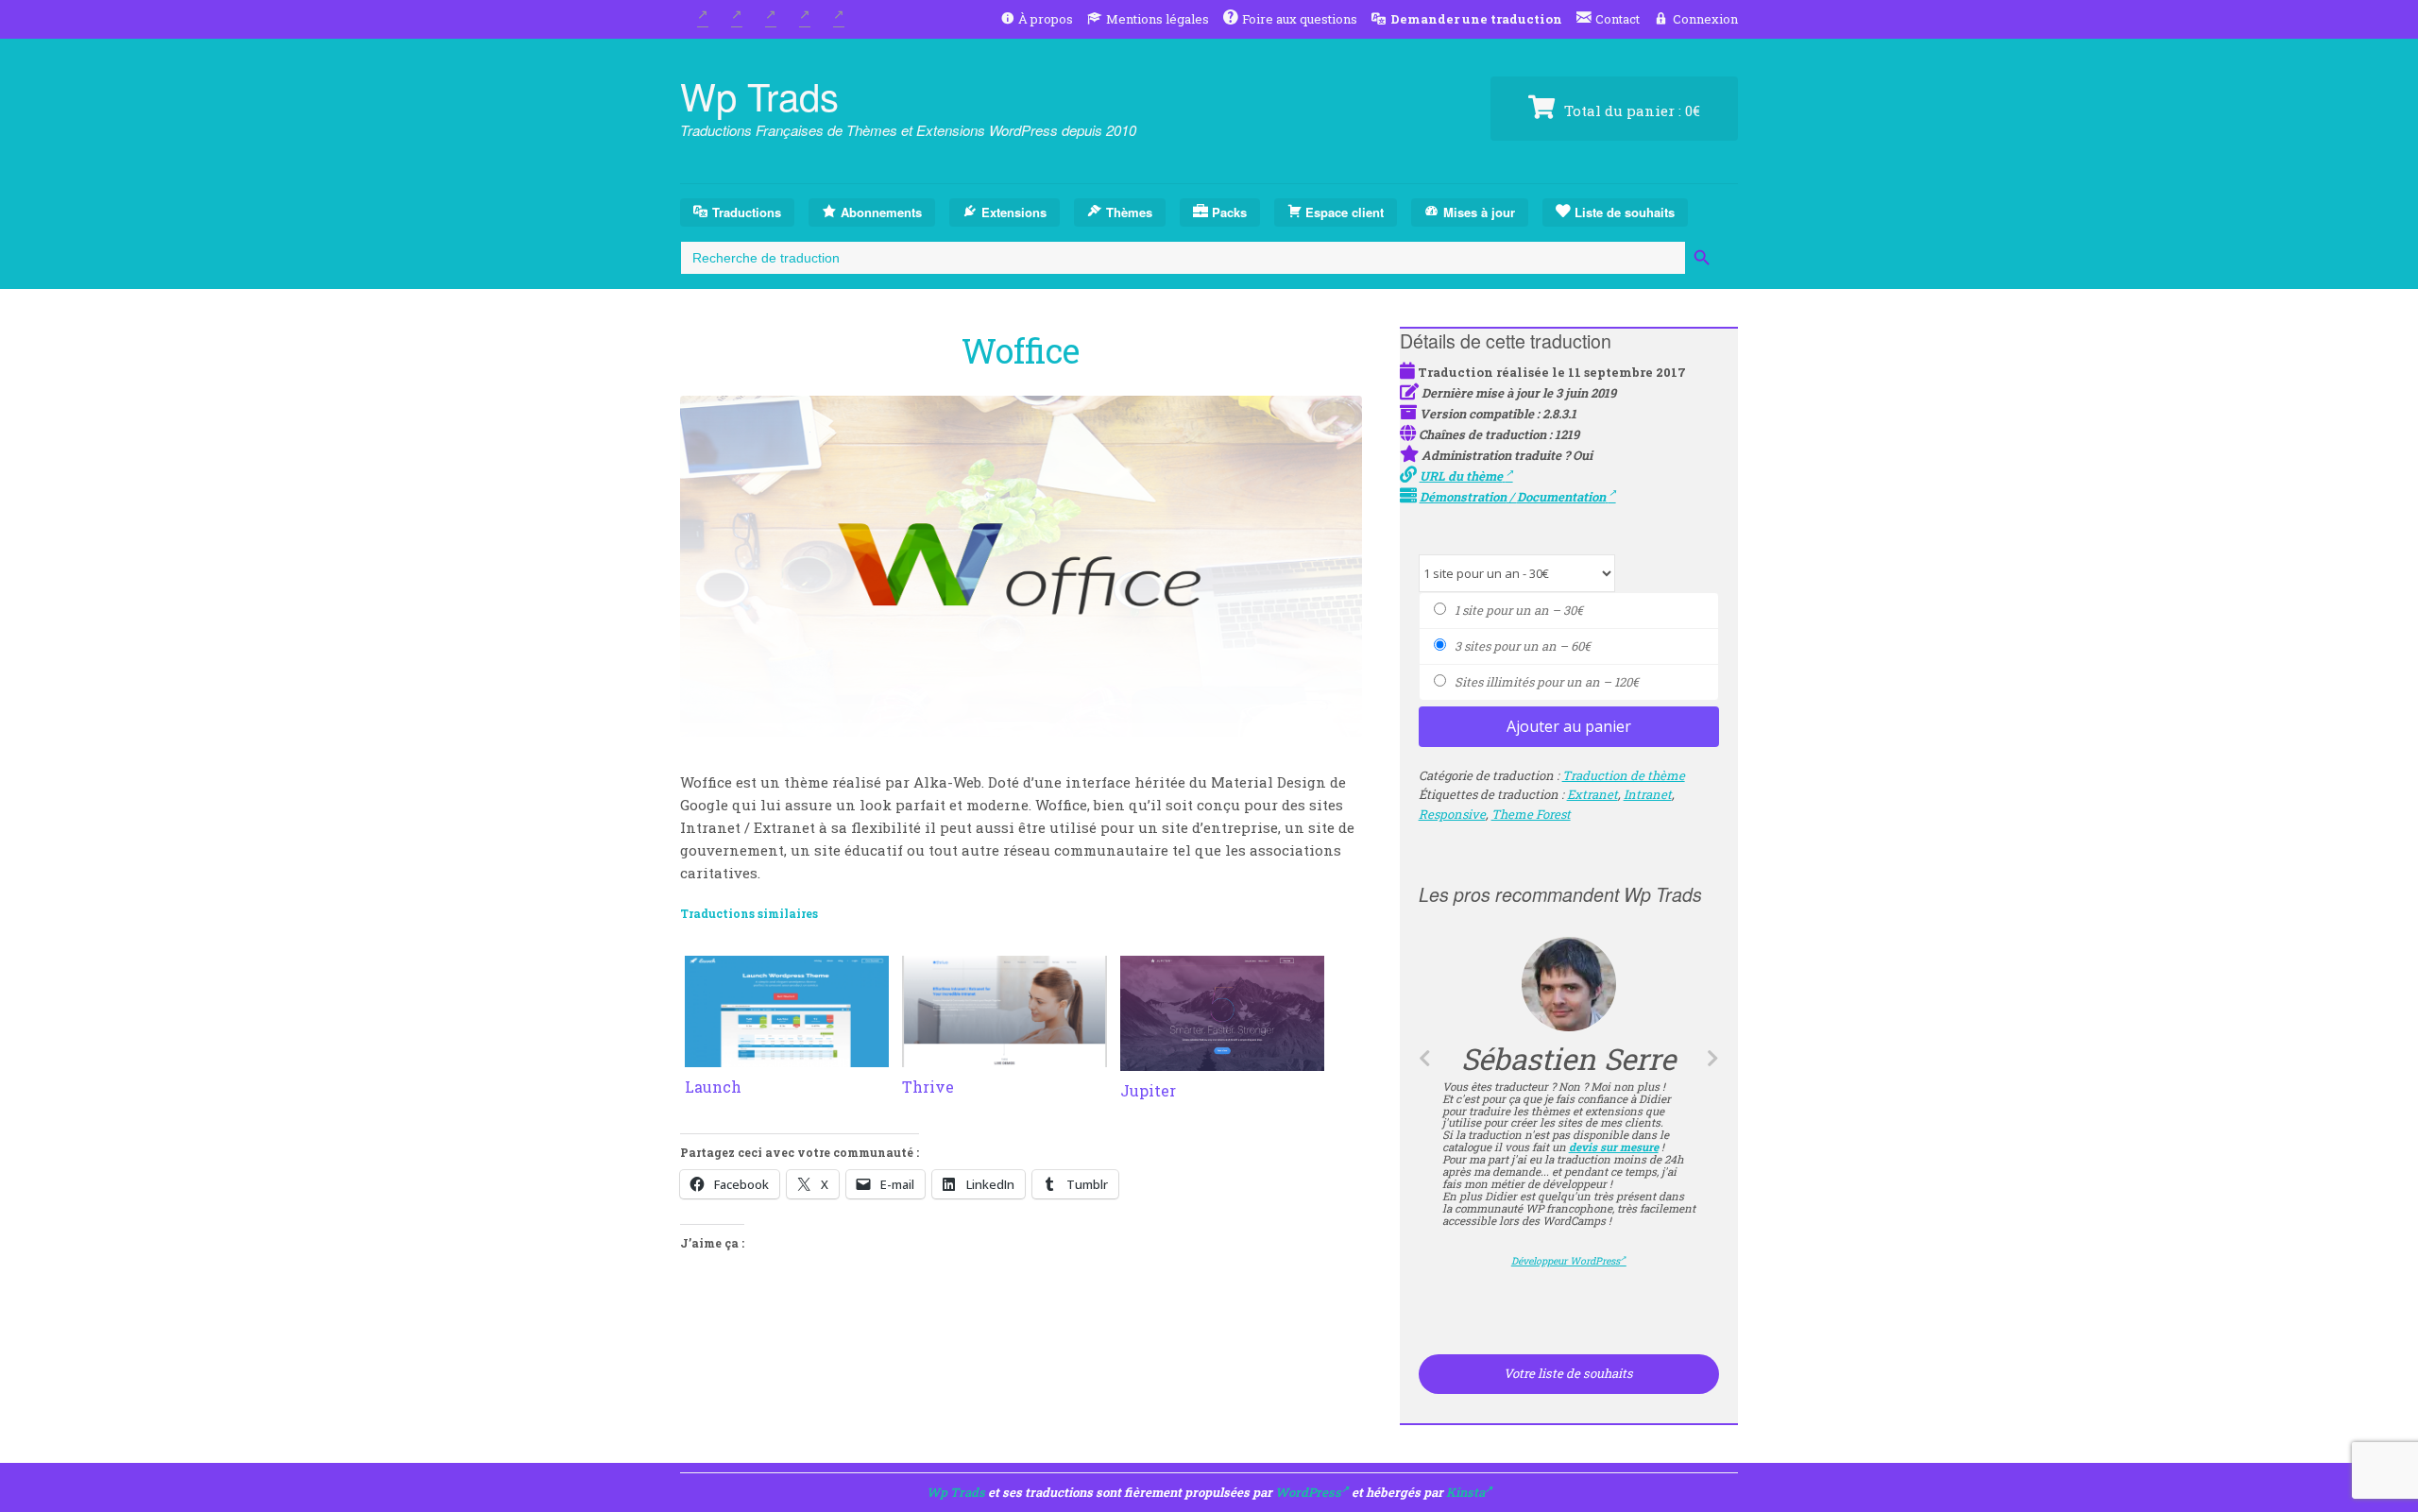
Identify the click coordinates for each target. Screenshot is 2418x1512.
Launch (713, 1087)
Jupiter (1148, 1090)
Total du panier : (1630, 110)
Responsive (1452, 814)
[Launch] (787, 1056)
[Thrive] (1004, 1056)
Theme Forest (1531, 814)
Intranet (1648, 794)
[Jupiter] (1222, 1060)
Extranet (1592, 794)
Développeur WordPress (1567, 1243)
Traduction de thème (1624, 775)
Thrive (928, 1087)
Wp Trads (759, 95)
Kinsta (1465, 1492)
